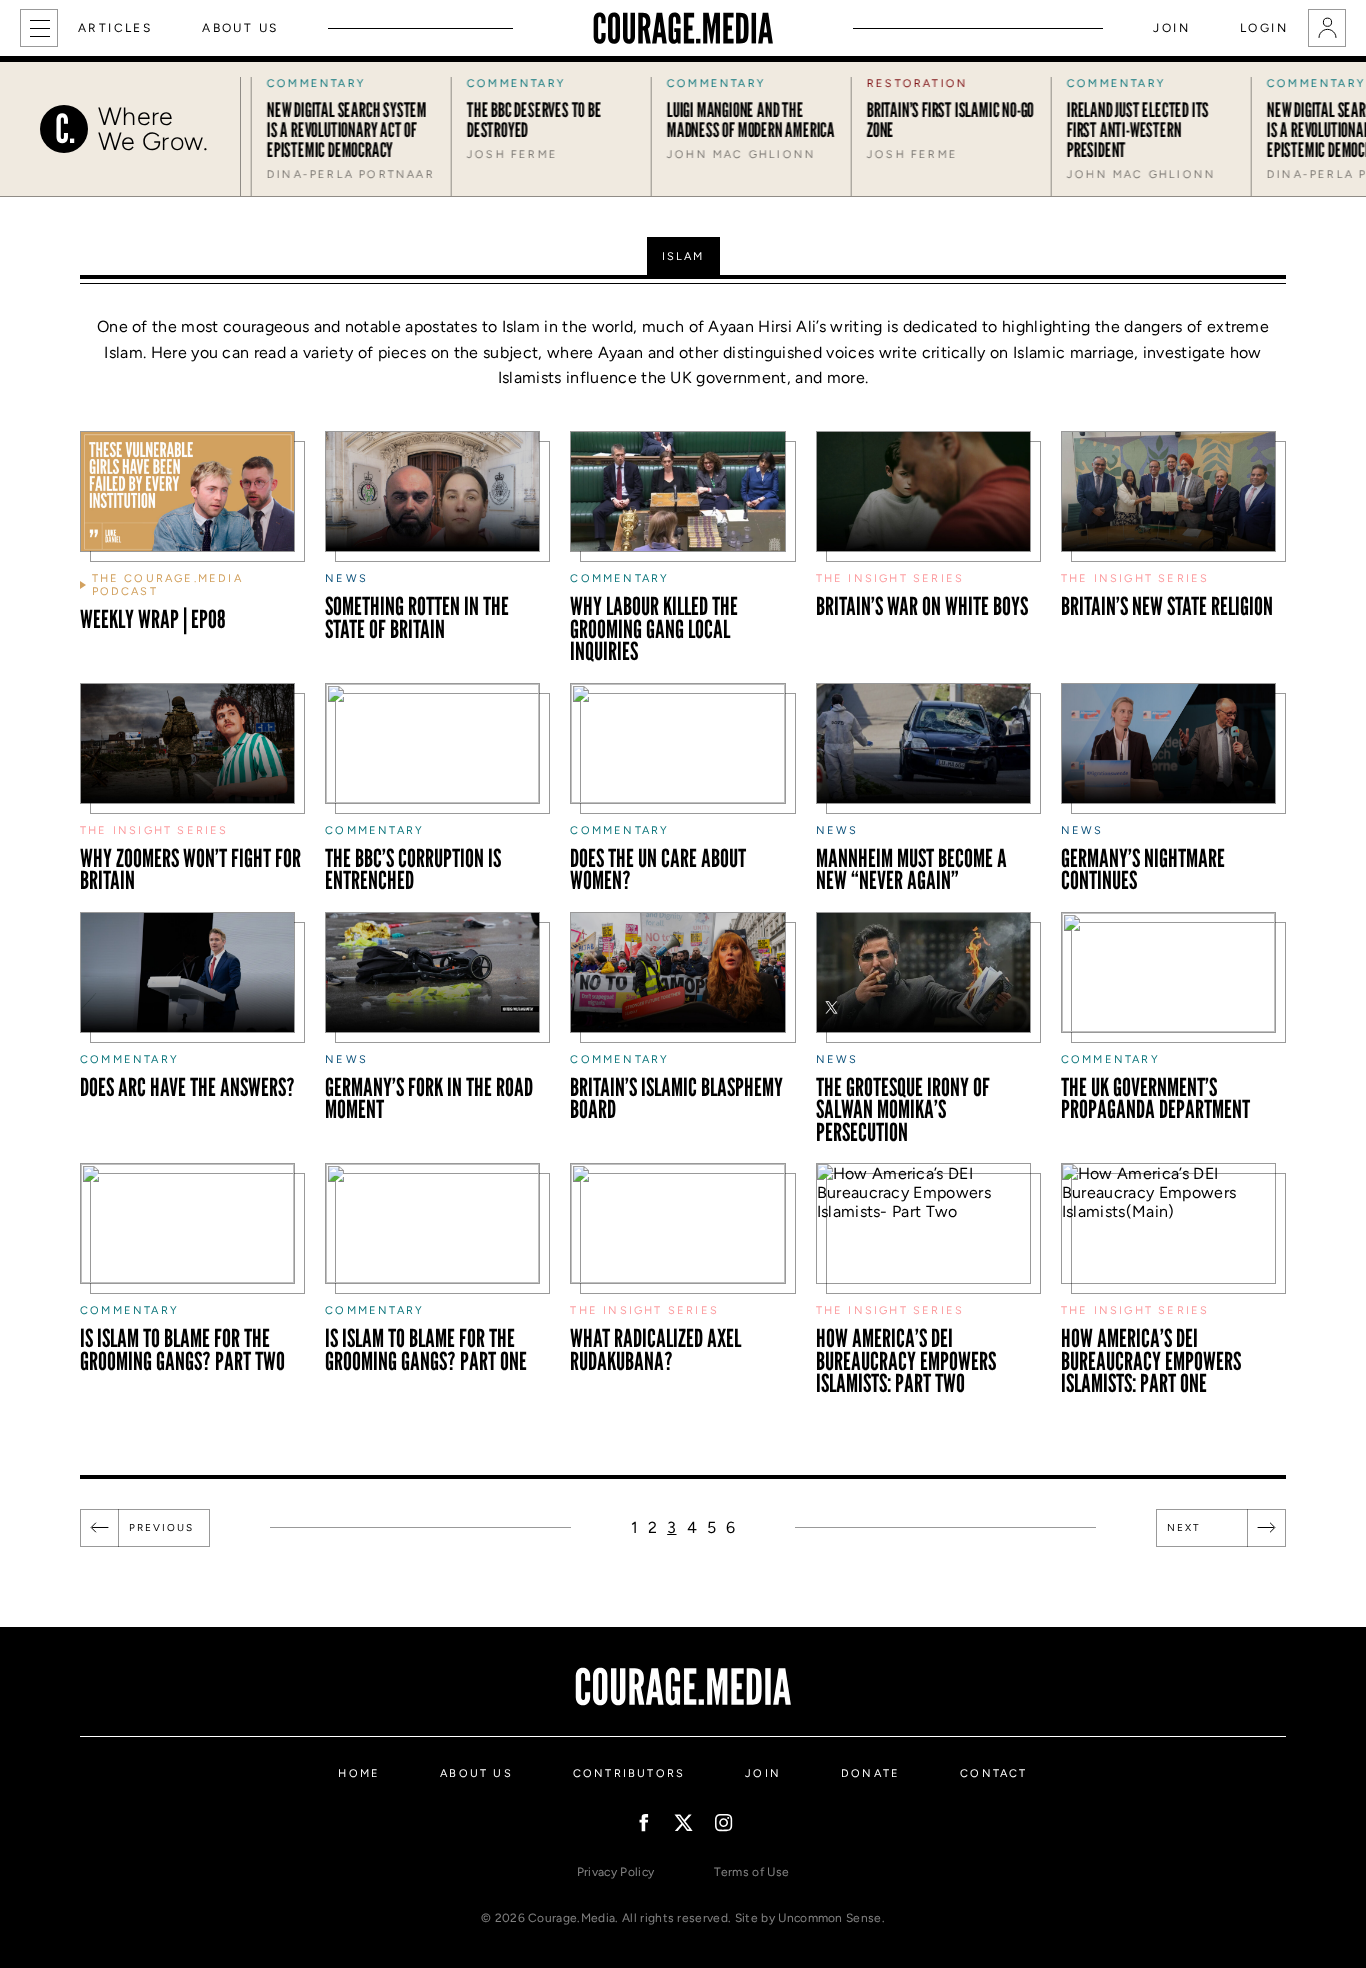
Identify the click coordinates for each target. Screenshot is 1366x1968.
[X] (683, 1822)
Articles (115, 28)
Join (1171, 28)
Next (1184, 1527)
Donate (870, 1773)
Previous (161, 1527)
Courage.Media (683, 28)
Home (359, 1773)
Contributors (629, 1773)
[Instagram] (723, 1822)
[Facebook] (643, 1822)
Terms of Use (751, 1872)
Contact (993, 1773)
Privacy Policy (615, 1872)
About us (240, 28)
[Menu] (39, 28)
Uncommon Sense (829, 1918)
